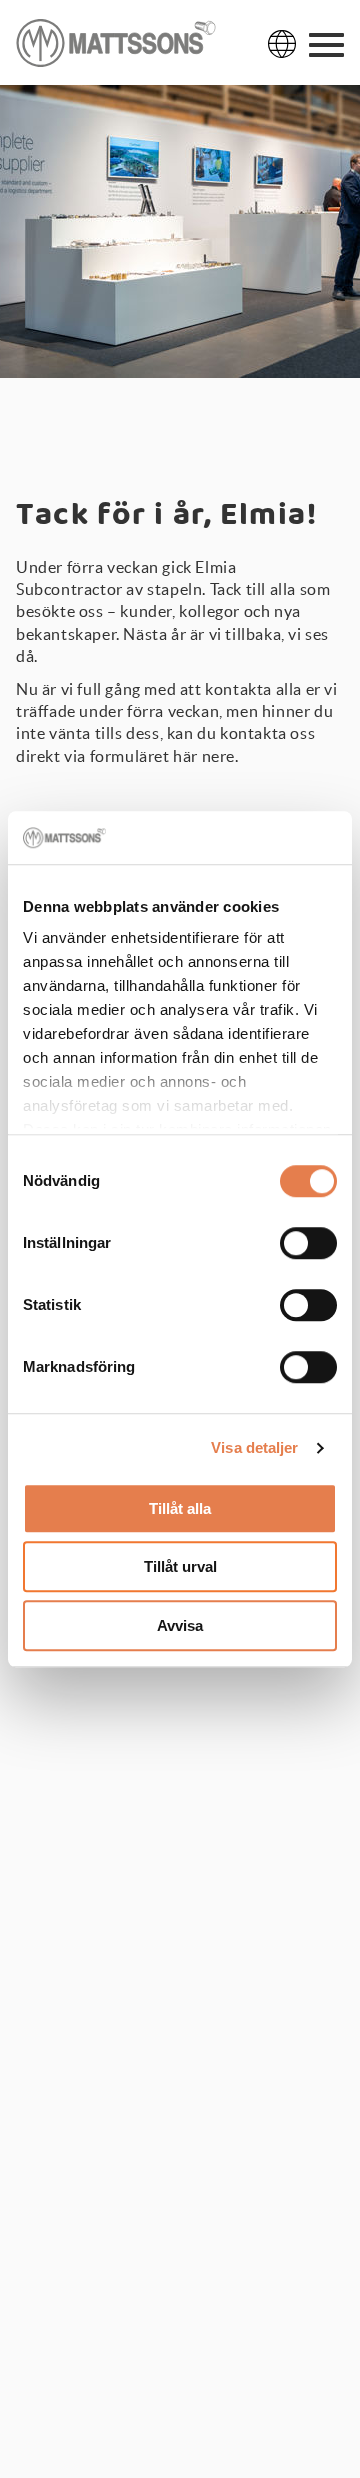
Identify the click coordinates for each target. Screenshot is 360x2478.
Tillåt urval (180, 1566)
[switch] (308, 1243)
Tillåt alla (180, 1508)
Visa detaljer (254, 1447)
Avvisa (180, 1625)
